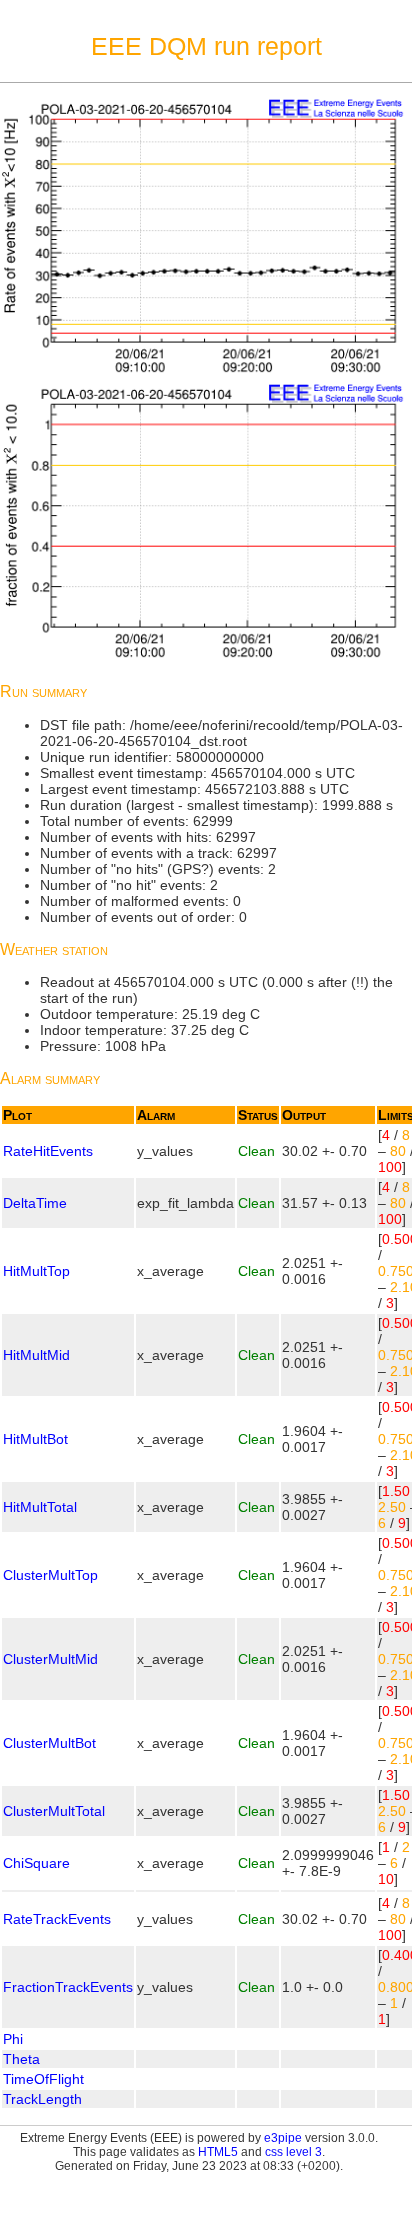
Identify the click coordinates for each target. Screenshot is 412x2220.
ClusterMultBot (49, 1743)
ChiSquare (36, 1863)
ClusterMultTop (50, 1575)
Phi (13, 2039)
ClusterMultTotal (54, 1811)
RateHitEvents (48, 1151)
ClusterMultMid (50, 1659)
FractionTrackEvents (68, 1987)
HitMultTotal (40, 1507)
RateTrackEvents (57, 1919)
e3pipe (283, 2138)
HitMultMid (36, 1355)
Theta (21, 2059)
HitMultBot (35, 1439)
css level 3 (293, 2152)
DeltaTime (35, 1203)
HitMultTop (36, 1271)
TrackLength (42, 2099)
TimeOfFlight (43, 2079)
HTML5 (218, 2152)
